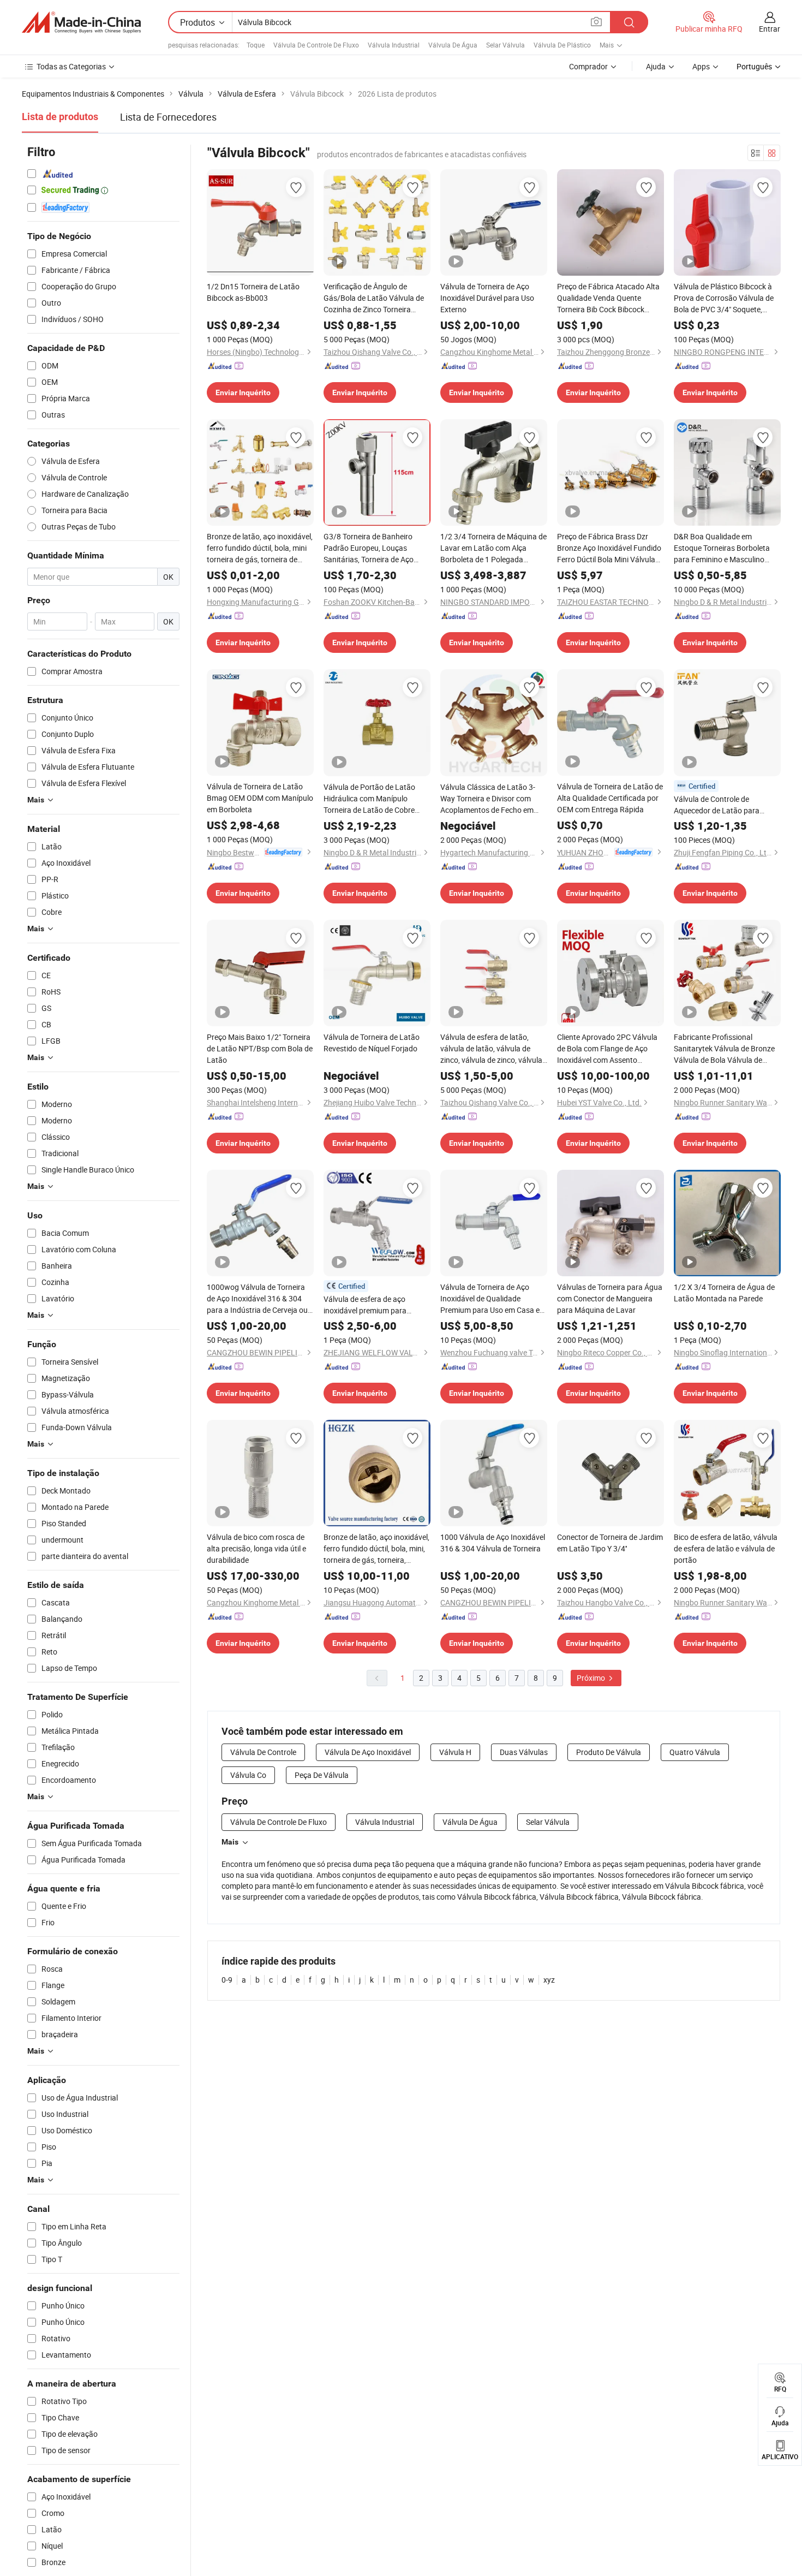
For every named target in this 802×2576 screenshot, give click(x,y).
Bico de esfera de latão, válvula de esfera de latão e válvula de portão (726, 1548)
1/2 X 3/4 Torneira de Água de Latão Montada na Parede (724, 1293)
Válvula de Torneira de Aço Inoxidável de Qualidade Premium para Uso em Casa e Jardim (490, 1299)
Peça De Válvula (322, 1775)
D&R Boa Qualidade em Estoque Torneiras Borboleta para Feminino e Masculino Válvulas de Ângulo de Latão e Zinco (725, 548)
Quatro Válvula (695, 1752)
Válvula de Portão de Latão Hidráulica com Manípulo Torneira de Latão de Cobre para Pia (369, 799)
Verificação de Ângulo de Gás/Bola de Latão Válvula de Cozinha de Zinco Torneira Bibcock (374, 298)
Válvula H (455, 1752)
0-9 (227, 1980)
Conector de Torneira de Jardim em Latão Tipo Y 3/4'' (610, 1543)
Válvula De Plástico (562, 45)
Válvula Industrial (394, 45)
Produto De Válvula (609, 1752)
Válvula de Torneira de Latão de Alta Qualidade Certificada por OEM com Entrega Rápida (610, 798)
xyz (549, 1980)
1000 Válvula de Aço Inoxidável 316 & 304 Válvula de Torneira (493, 1543)
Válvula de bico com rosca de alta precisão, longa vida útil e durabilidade (256, 1548)
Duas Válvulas (524, 1752)
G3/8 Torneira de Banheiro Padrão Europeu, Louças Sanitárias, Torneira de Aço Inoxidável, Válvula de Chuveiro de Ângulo (376, 548)
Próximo (592, 1678)
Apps (701, 66)
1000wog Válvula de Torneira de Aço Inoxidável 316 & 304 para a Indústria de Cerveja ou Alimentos (257, 1299)
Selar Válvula (505, 45)
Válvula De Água (453, 45)
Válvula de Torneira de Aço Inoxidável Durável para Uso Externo (487, 298)
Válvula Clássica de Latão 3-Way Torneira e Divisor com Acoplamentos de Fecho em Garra (488, 799)
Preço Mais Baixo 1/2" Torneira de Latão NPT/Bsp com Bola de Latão (260, 1048)
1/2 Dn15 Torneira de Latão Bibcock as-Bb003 (253, 292)
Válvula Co (248, 1775)
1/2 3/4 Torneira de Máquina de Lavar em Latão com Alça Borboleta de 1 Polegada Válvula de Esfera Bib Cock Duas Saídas (493, 548)
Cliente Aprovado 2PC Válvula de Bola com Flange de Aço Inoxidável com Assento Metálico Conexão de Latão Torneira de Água (607, 1049)
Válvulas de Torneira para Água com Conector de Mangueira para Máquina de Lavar (610, 1298)
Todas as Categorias (71, 66)
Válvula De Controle (263, 1752)
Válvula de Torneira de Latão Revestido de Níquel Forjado (372, 1043)
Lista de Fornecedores (168, 117)
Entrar (770, 29)
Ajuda (656, 66)
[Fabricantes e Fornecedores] (81, 22)
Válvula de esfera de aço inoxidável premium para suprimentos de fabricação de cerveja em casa (374, 1305)
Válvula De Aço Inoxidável (368, 1752)
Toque (256, 45)
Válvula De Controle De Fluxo (316, 45)
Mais (230, 1842)
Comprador (588, 66)
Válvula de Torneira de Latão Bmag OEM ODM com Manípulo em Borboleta (260, 798)
